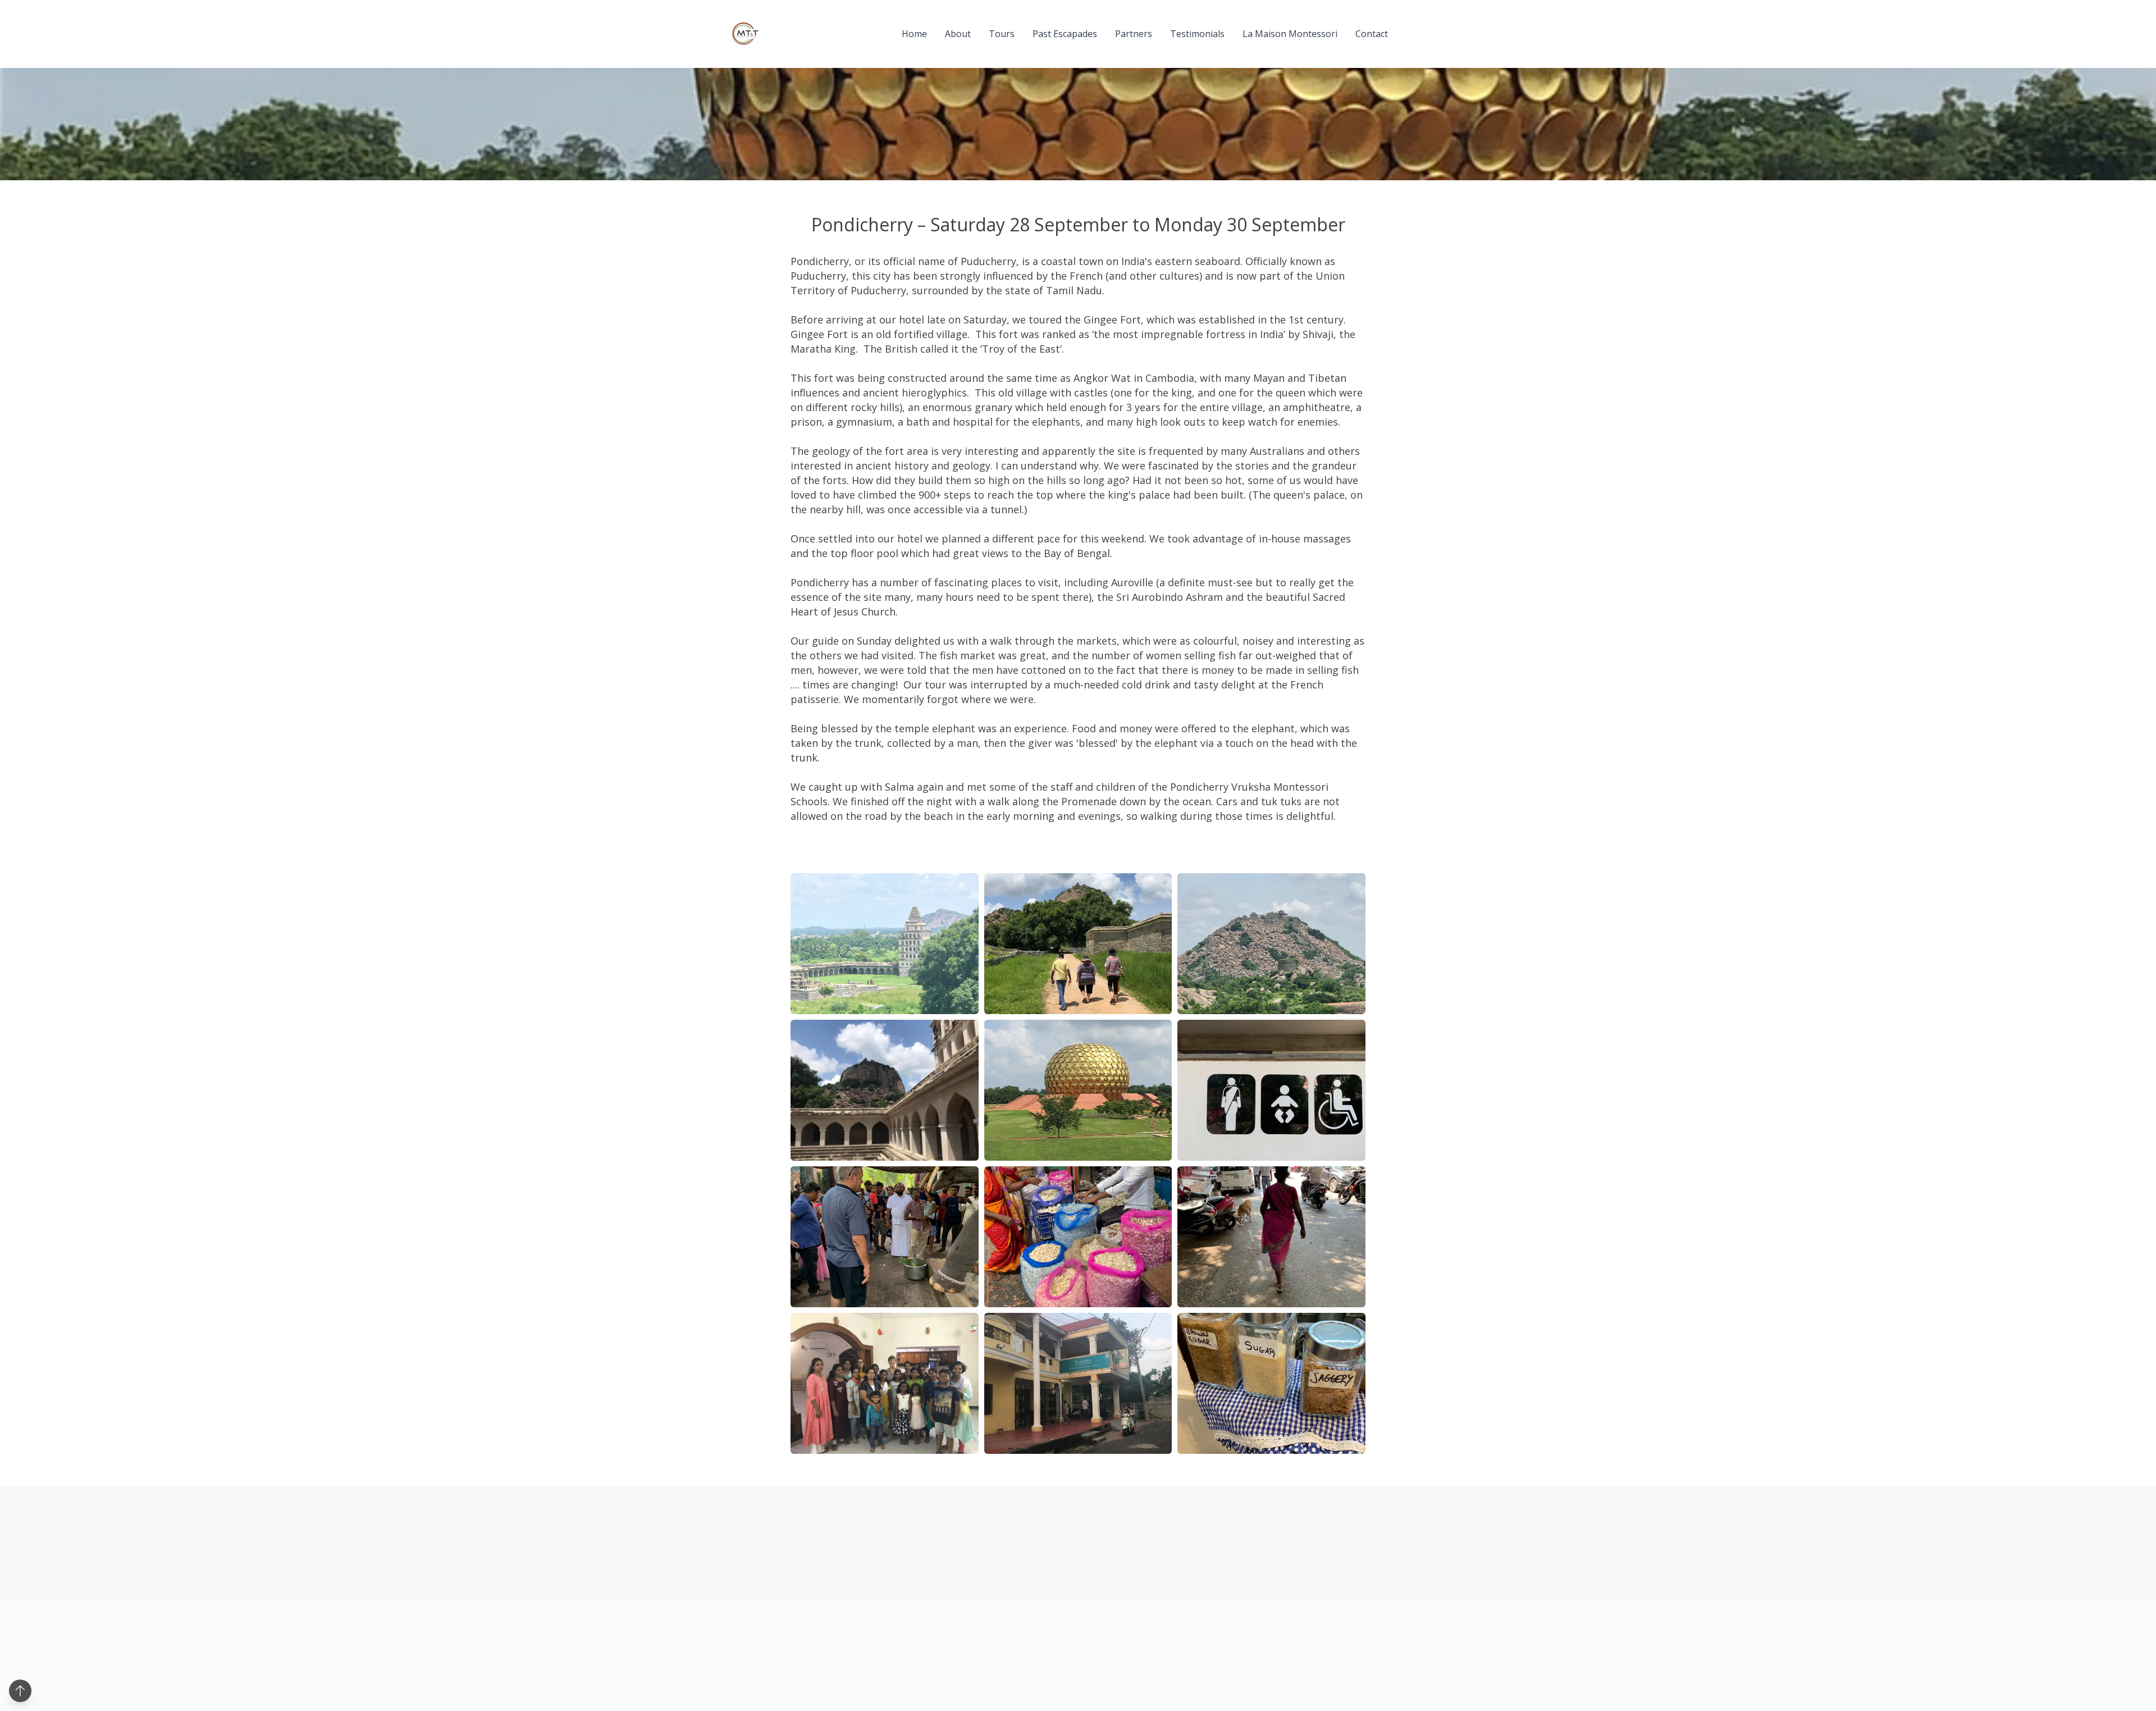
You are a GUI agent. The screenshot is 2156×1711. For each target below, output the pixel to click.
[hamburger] (771, 34)
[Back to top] (20, 1691)
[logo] (745, 34)
